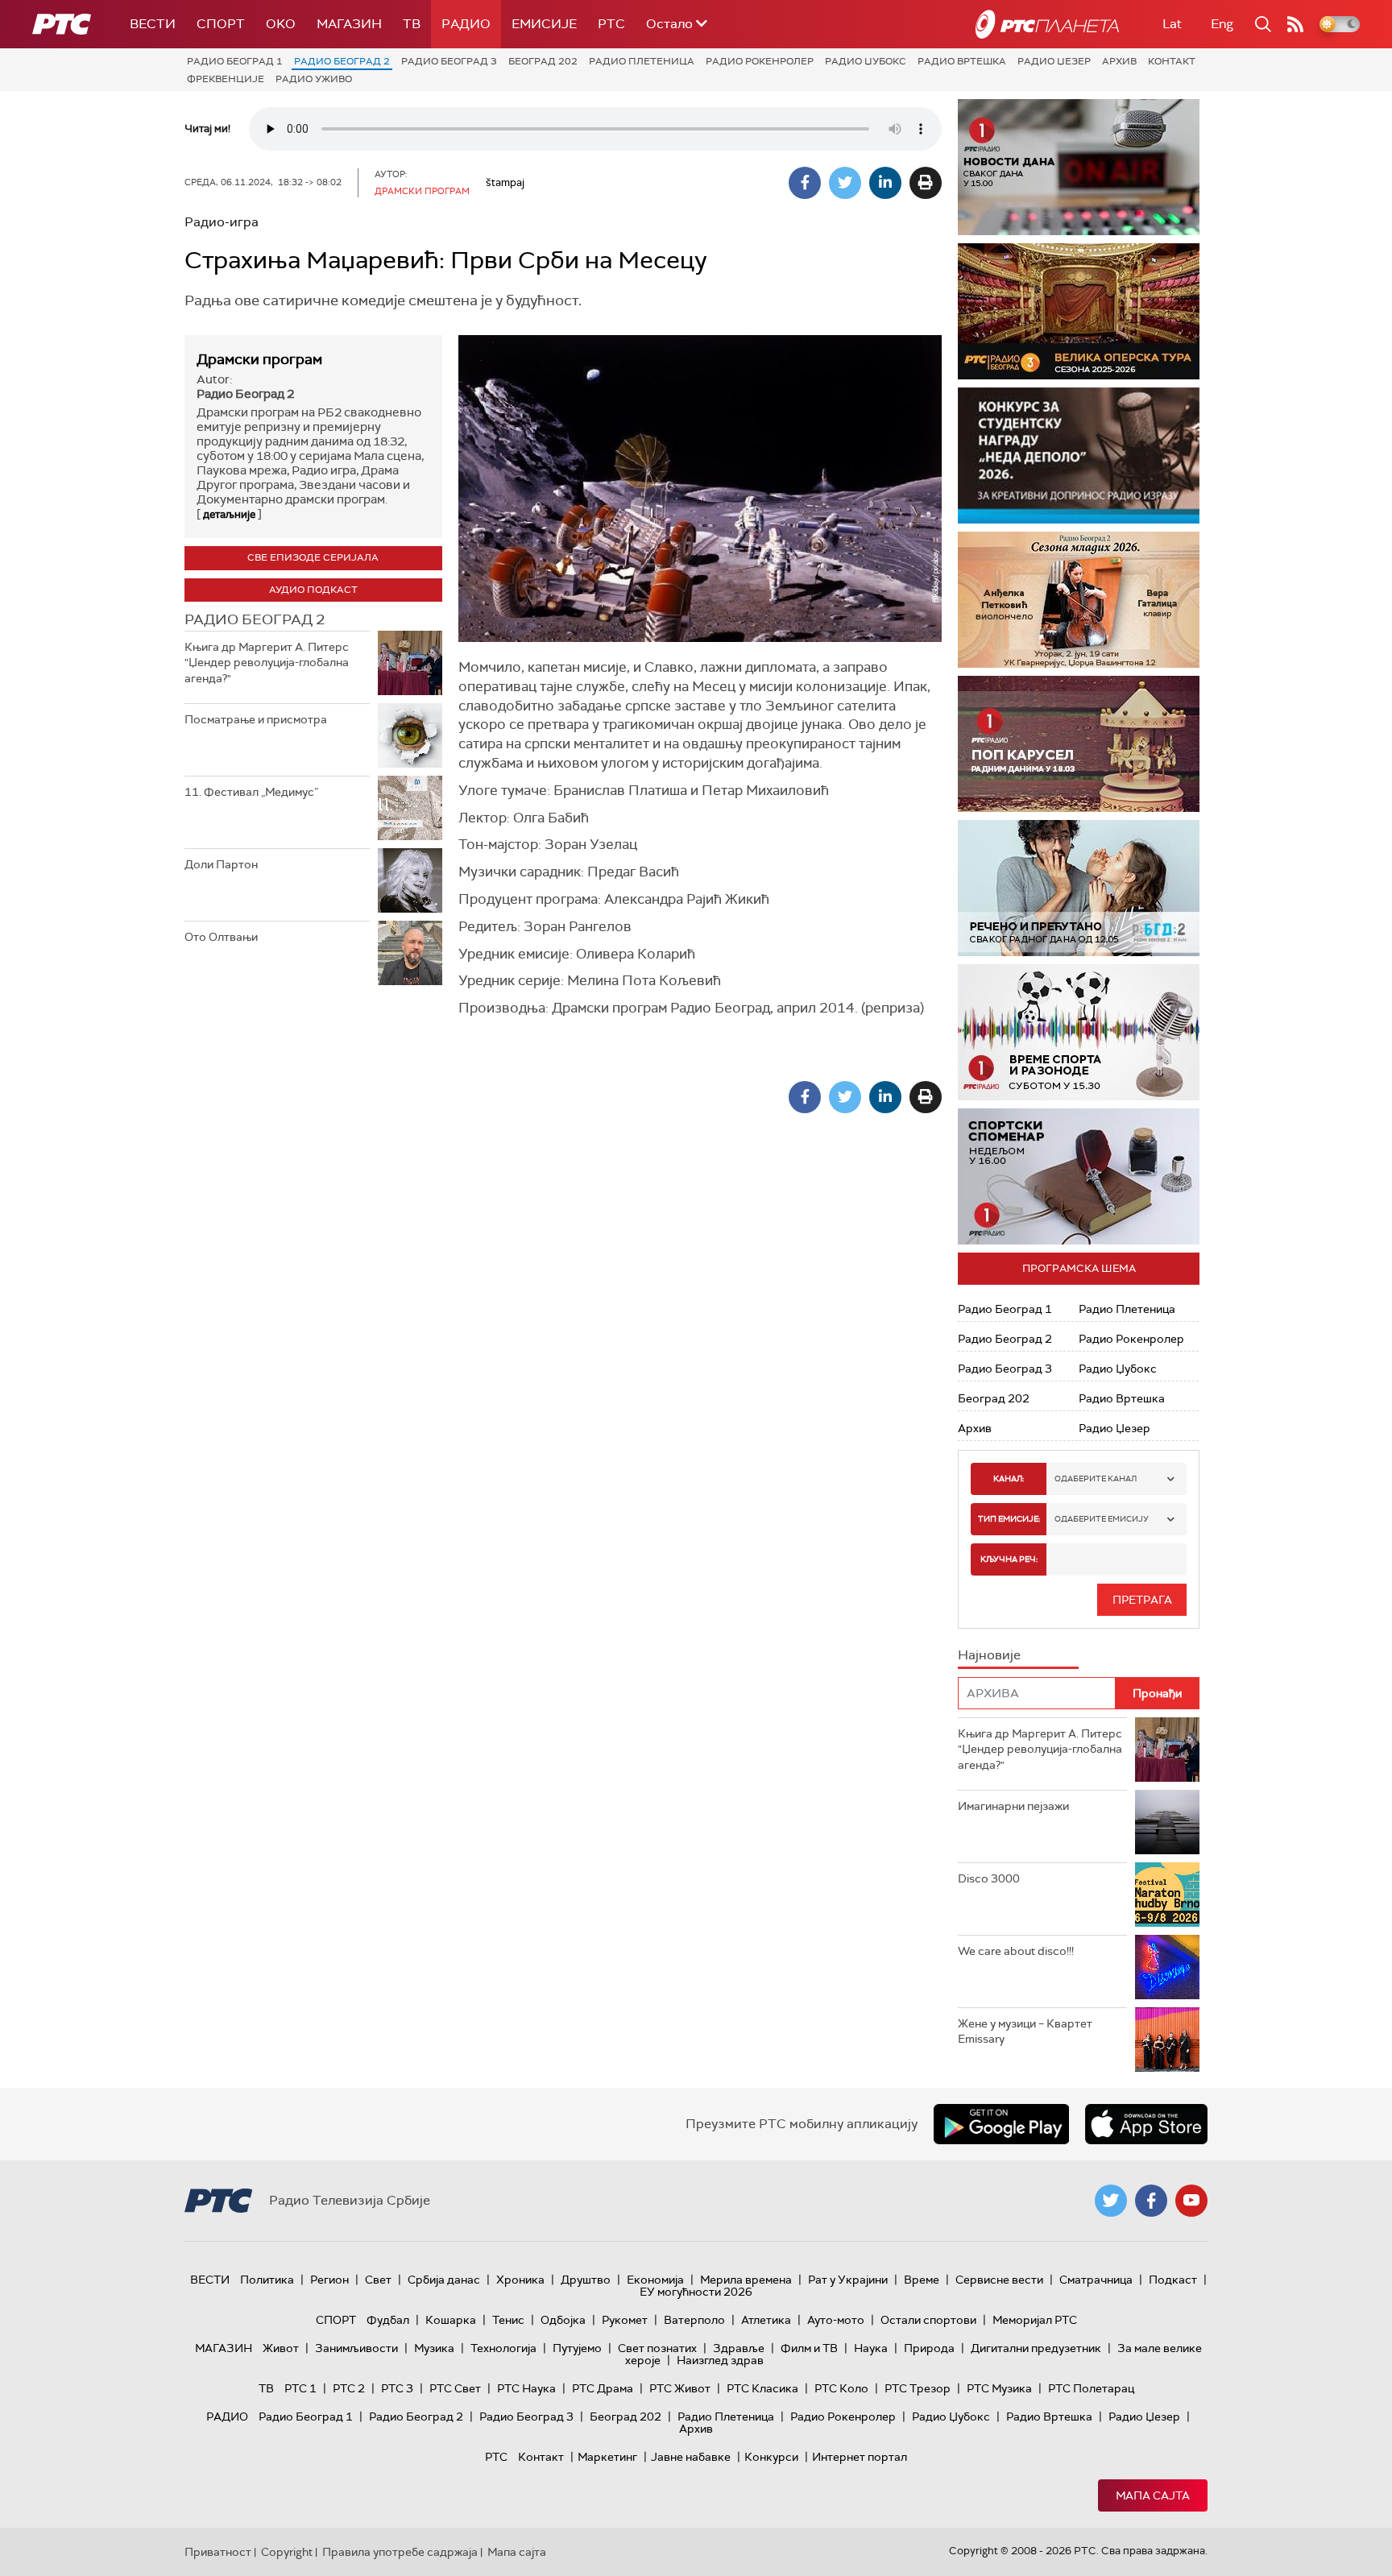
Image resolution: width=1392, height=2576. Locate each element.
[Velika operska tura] (1079, 311)
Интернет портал (860, 2457)
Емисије (544, 24)
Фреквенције (226, 79)
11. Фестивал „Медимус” (251, 792)
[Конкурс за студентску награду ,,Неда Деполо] (1079, 456)
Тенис (508, 2320)
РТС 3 (397, 2388)
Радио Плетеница (642, 61)
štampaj (505, 182)
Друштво (586, 2280)
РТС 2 (349, 2388)
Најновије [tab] (989, 1655)
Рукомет (625, 2320)
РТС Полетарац (1091, 2388)
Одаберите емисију (1102, 1519)
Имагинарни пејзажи (1013, 1806)
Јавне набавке (691, 2457)
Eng (1222, 24)
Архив (1119, 61)
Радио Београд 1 (235, 61)
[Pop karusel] (1079, 744)
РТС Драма (603, 2388)
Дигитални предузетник (1036, 2348)
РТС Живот (680, 2388)
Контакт (1172, 61)
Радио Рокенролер (760, 61)
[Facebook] (805, 183)
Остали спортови (928, 2320)
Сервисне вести (999, 2280)
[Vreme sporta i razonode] (1079, 1032)
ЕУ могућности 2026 (696, 2292)
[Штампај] (926, 183)
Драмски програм (259, 359)
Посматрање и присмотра (256, 719)
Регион (329, 2280)
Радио (466, 24)
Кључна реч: (1009, 1559)
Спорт (221, 24)
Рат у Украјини (848, 2280)
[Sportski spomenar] (1079, 1176)
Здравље (739, 2348)
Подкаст (1173, 2280)
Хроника (520, 2280)
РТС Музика (999, 2388)
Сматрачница (1096, 2280)
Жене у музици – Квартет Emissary (1025, 2031)
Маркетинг (607, 2457)
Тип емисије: (1009, 1519)
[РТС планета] (1047, 24)
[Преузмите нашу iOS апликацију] (1146, 2124)
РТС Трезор (918, 2388)
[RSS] (1295, 24)
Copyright (287, 2552)
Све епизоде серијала (313, 557)
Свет (378, 2280)
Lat (1172, 24)
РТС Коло (841, 2388)
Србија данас (444, 2280)
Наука (871, 2348)
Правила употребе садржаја (400, 2552)
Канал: (1009, 1479)
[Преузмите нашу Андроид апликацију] (1001, 2124)
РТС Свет (455, 2388)
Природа (929, 2348)
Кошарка (451, 2320)
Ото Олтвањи (221, 937)
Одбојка (563, 2320)
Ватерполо (694, 2320)
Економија (655, 2280)
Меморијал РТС (1035, 2320)
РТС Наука (526, 2388)
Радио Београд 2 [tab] (255, 619)
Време (922, 2280)
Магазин (349, 24)
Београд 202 (543, 61)
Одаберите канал (1096, 1479)
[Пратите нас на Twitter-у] (1111, 2201)
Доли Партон (221, 864)
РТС (611, 24)
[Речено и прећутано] (1079, 888)
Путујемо (577, 2348)
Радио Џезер (1054, 61)
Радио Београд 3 (449, 61)
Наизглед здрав (720, 2360)
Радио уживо (314, 79)
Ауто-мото (836, 2320)
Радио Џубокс (866, 61)
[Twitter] (845, 183)
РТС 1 (300, 2388)
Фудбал (388, 2320)
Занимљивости (356, 2348)
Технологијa (503, 2348)
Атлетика (766, 2320)
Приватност (218, 2552)
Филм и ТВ (809, 2348)
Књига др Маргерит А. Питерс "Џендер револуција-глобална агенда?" (267, 663)
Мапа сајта (1153, 2495)
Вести (153, 24)
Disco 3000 (989, 1878)
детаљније (229, 514)
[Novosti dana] (1079, 167)
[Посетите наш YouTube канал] (1191, 2201)
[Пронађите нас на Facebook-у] (1151, 2201)
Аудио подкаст (313, 590)
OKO (281, 24)
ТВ (412, 24)
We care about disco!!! (1016, 1951)
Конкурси (771, 2457)
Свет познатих (657, 2348)
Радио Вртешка (962, 61)
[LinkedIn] (885, 183)
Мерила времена (746, 2280)
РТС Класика (762, 2388)
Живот (281, 2348)
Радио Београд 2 (342, 61)
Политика (267, 2280)
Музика (434, 2348)
